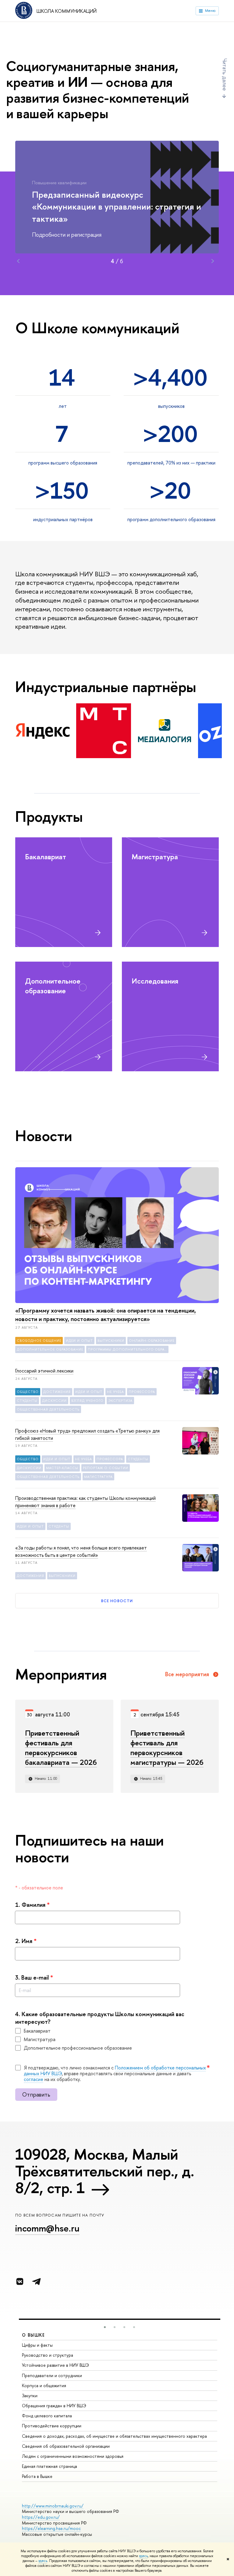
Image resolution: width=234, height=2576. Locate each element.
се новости (117, 1601)
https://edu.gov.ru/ (41, 2517)
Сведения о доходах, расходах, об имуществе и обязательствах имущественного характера (114, 2436)
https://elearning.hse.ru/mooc (51, 2528)
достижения (57, 1392)
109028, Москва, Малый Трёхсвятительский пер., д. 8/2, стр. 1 (105, 2171)
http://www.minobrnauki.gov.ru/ (53, 2506)
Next (213, 261)
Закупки (30, 2396)
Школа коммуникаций (67, 11)
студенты (27, 1401)
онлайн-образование (152, 1341)
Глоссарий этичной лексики (44, 1371)
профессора (142, 1392)
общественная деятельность (48, 1409)
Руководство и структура (48, 2355)
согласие (34, 2079)
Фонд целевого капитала (47, 2416)
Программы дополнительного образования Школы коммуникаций (128, 1349)
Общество (28, 1392)
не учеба (115, 1392)
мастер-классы (62, 1468)
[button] (105, 2327)
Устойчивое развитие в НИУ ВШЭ (55, 2365)
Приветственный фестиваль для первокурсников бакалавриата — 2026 (61, 1747)
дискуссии (54, 1401)
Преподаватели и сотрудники (52, 2375)
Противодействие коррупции (52, 2426)
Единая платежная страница (50, 2466)
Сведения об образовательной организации (66, 2446)
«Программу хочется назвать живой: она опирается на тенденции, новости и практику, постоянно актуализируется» (106, 1315)
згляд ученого (87, 1401)
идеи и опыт (79, 1341)
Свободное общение (39, 1341)
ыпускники (111, 1341)
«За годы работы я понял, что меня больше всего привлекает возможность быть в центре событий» (81, 1551)
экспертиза (120, 1401)
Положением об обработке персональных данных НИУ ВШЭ (115, 2071)
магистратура (98, 1477)
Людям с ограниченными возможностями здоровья (73, 2456)
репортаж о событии (106, 1468)
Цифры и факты (37, 2345)
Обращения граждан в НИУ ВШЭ (54, 2406)
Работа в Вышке (37, 2476)
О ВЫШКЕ (34, 2335)
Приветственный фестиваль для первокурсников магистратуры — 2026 (167, 1747)
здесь (143, 2556)
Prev (18, 261)
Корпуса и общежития (44, 2385)
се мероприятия (187, 1674)
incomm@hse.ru (47, 2228)
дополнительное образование (50, 1349)
